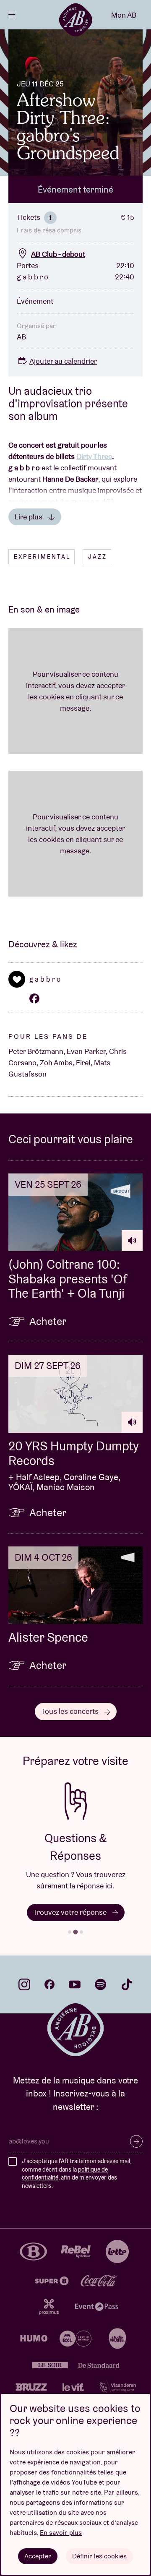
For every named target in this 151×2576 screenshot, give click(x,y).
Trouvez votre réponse (71, 1912)
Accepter (38, 2556)
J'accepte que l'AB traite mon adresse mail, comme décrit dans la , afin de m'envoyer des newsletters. (77, 2173)
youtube (75, 1984)
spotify (101, 1984)
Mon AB (124, 15)
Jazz (98, 557)
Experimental (42, 557)
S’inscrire (136, 2141)
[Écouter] (132, 1241)
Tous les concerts (71, 1711)
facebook (49, 1984)
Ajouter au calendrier (63, 361)
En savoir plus (61, 2533)
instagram (24, 1984)
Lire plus (29, 517)
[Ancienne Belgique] (75, 20)
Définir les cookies (99, 2556)
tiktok (127, 1984)
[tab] (70, 1932)
